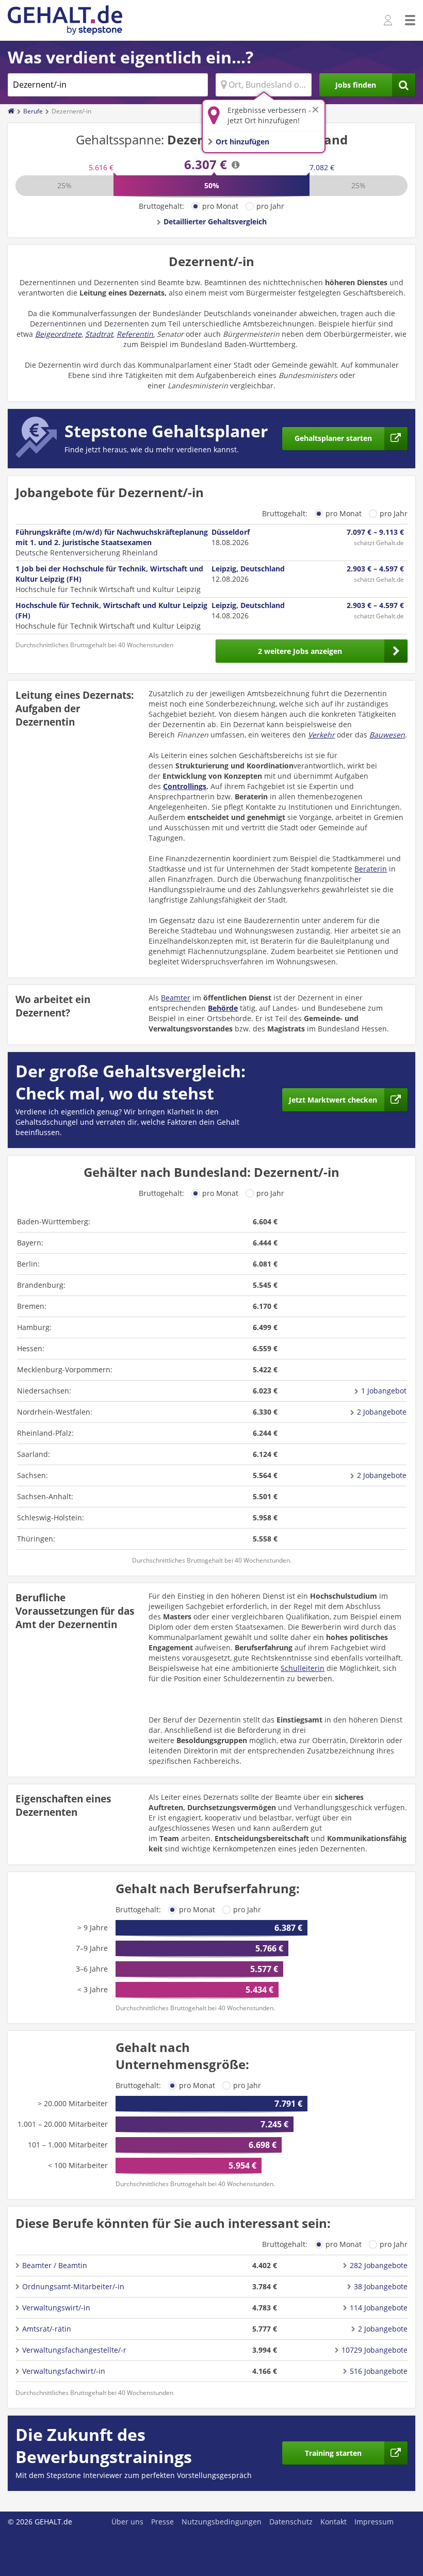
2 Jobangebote (382, 1412)
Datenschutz (291, 2522)
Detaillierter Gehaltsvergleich (215, 221)
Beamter (176, 998)
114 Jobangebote (379, 2308)
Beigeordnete (58, 334)
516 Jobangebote (379, 2371)
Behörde (223, 1008)
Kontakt (333, 2522)
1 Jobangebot (384, 1391)
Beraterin (371, 869)
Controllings (185, 786)
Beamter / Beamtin (55, 2265)
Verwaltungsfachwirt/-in (64, 2371)
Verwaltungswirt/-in (56, 2308)
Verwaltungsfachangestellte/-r (74, 2350)
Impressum (374, 2522)
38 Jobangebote (381, 2286)
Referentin (135, 334)
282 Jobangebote (379, 2265)
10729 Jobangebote (375, 2350)
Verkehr (321, 735)
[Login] (389, 21)
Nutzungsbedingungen (222, 2522)
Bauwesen (387, 735)
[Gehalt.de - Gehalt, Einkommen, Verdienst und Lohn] (65, 20)
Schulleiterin (303, 1668)
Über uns (127, 2522)
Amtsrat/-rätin (47, 2329)
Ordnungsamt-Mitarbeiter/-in (73, 2286)
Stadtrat (99, 334)
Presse (162, 2522)
